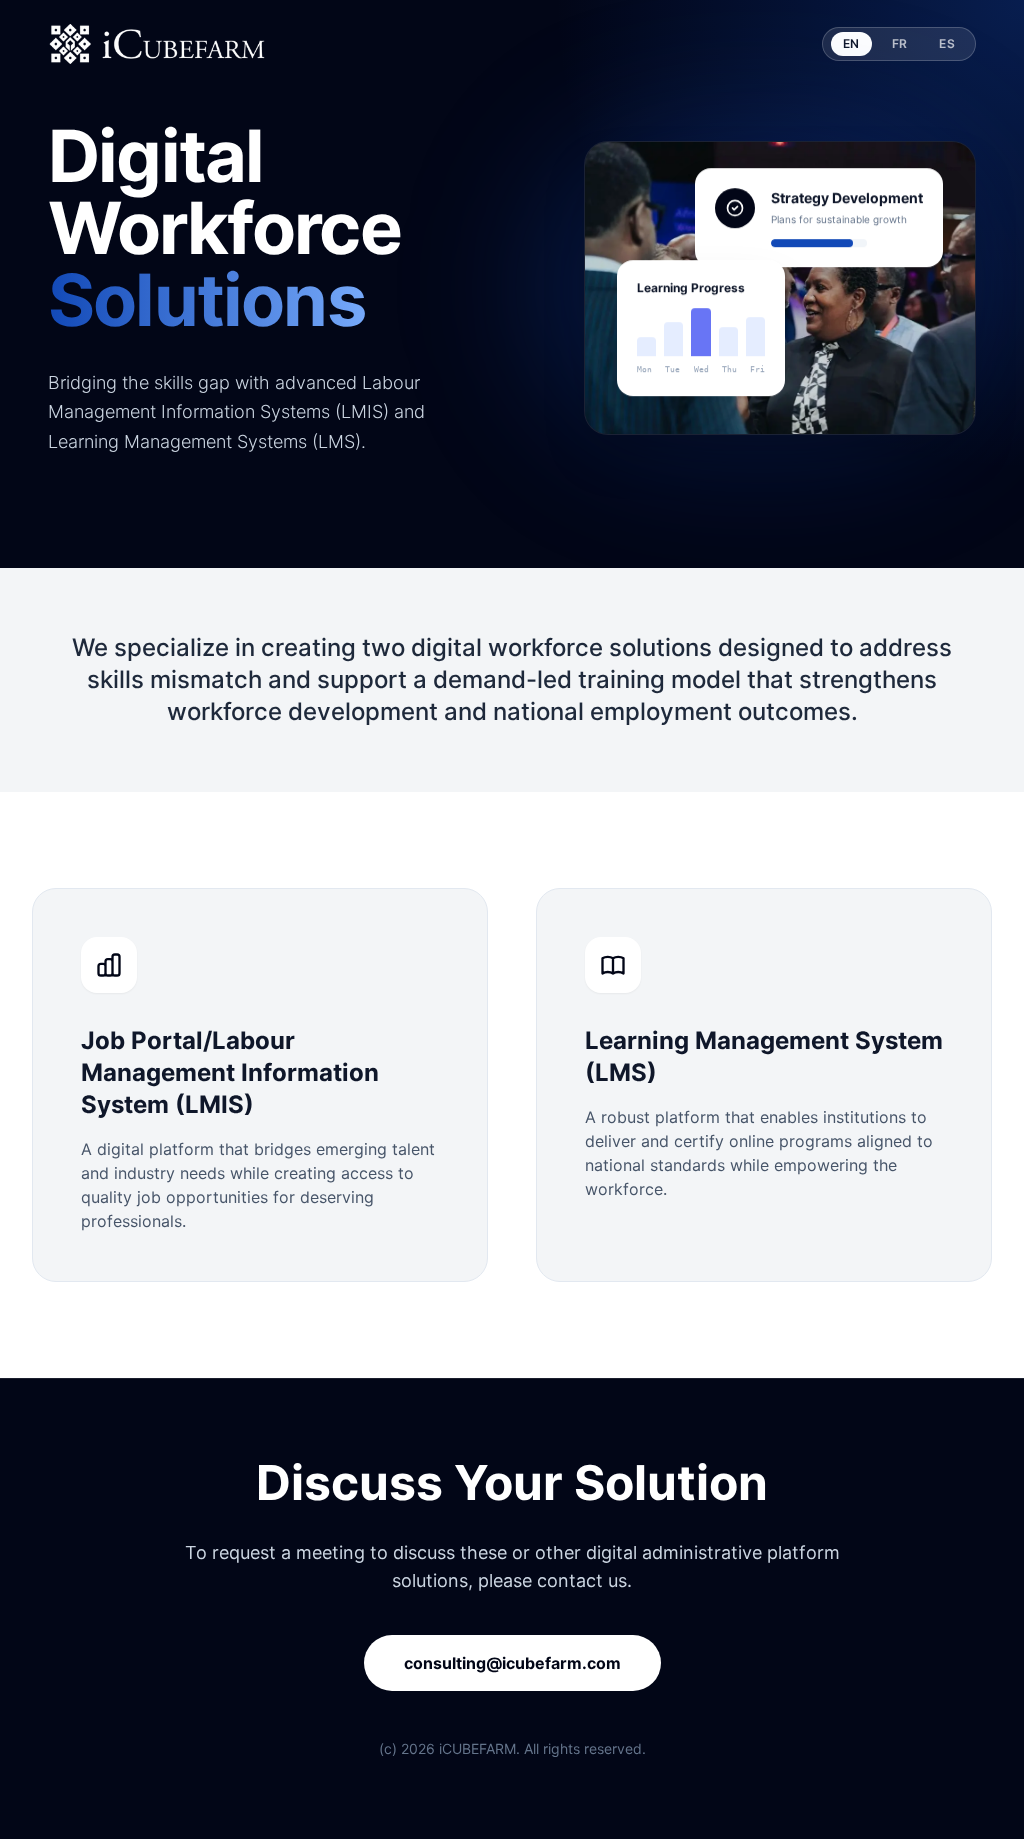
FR (900, 43)
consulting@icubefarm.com (512, 1663)
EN (851, 43)
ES (947, 43)
